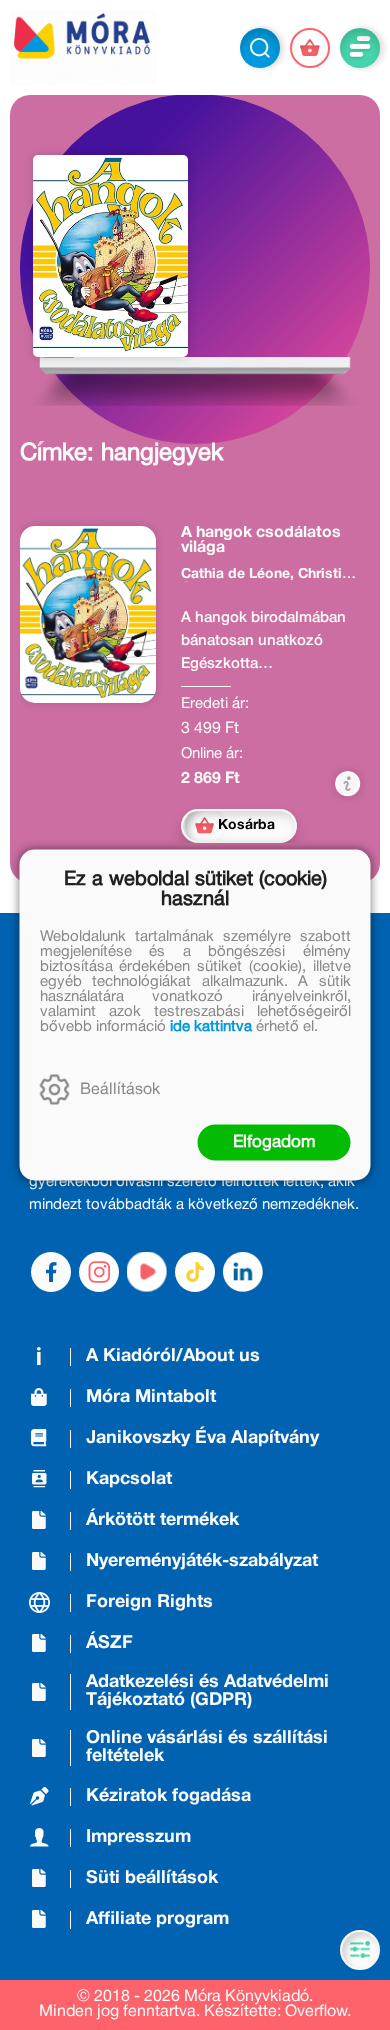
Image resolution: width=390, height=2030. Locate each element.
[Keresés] (260, 48)
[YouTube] (147, 1272)
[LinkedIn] (243, 1272)
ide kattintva (211, 1027)
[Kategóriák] (360, 1950)
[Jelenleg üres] (310, 48)
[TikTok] (195, 1272)
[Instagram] (99, 1272)
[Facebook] (51, 1272)
